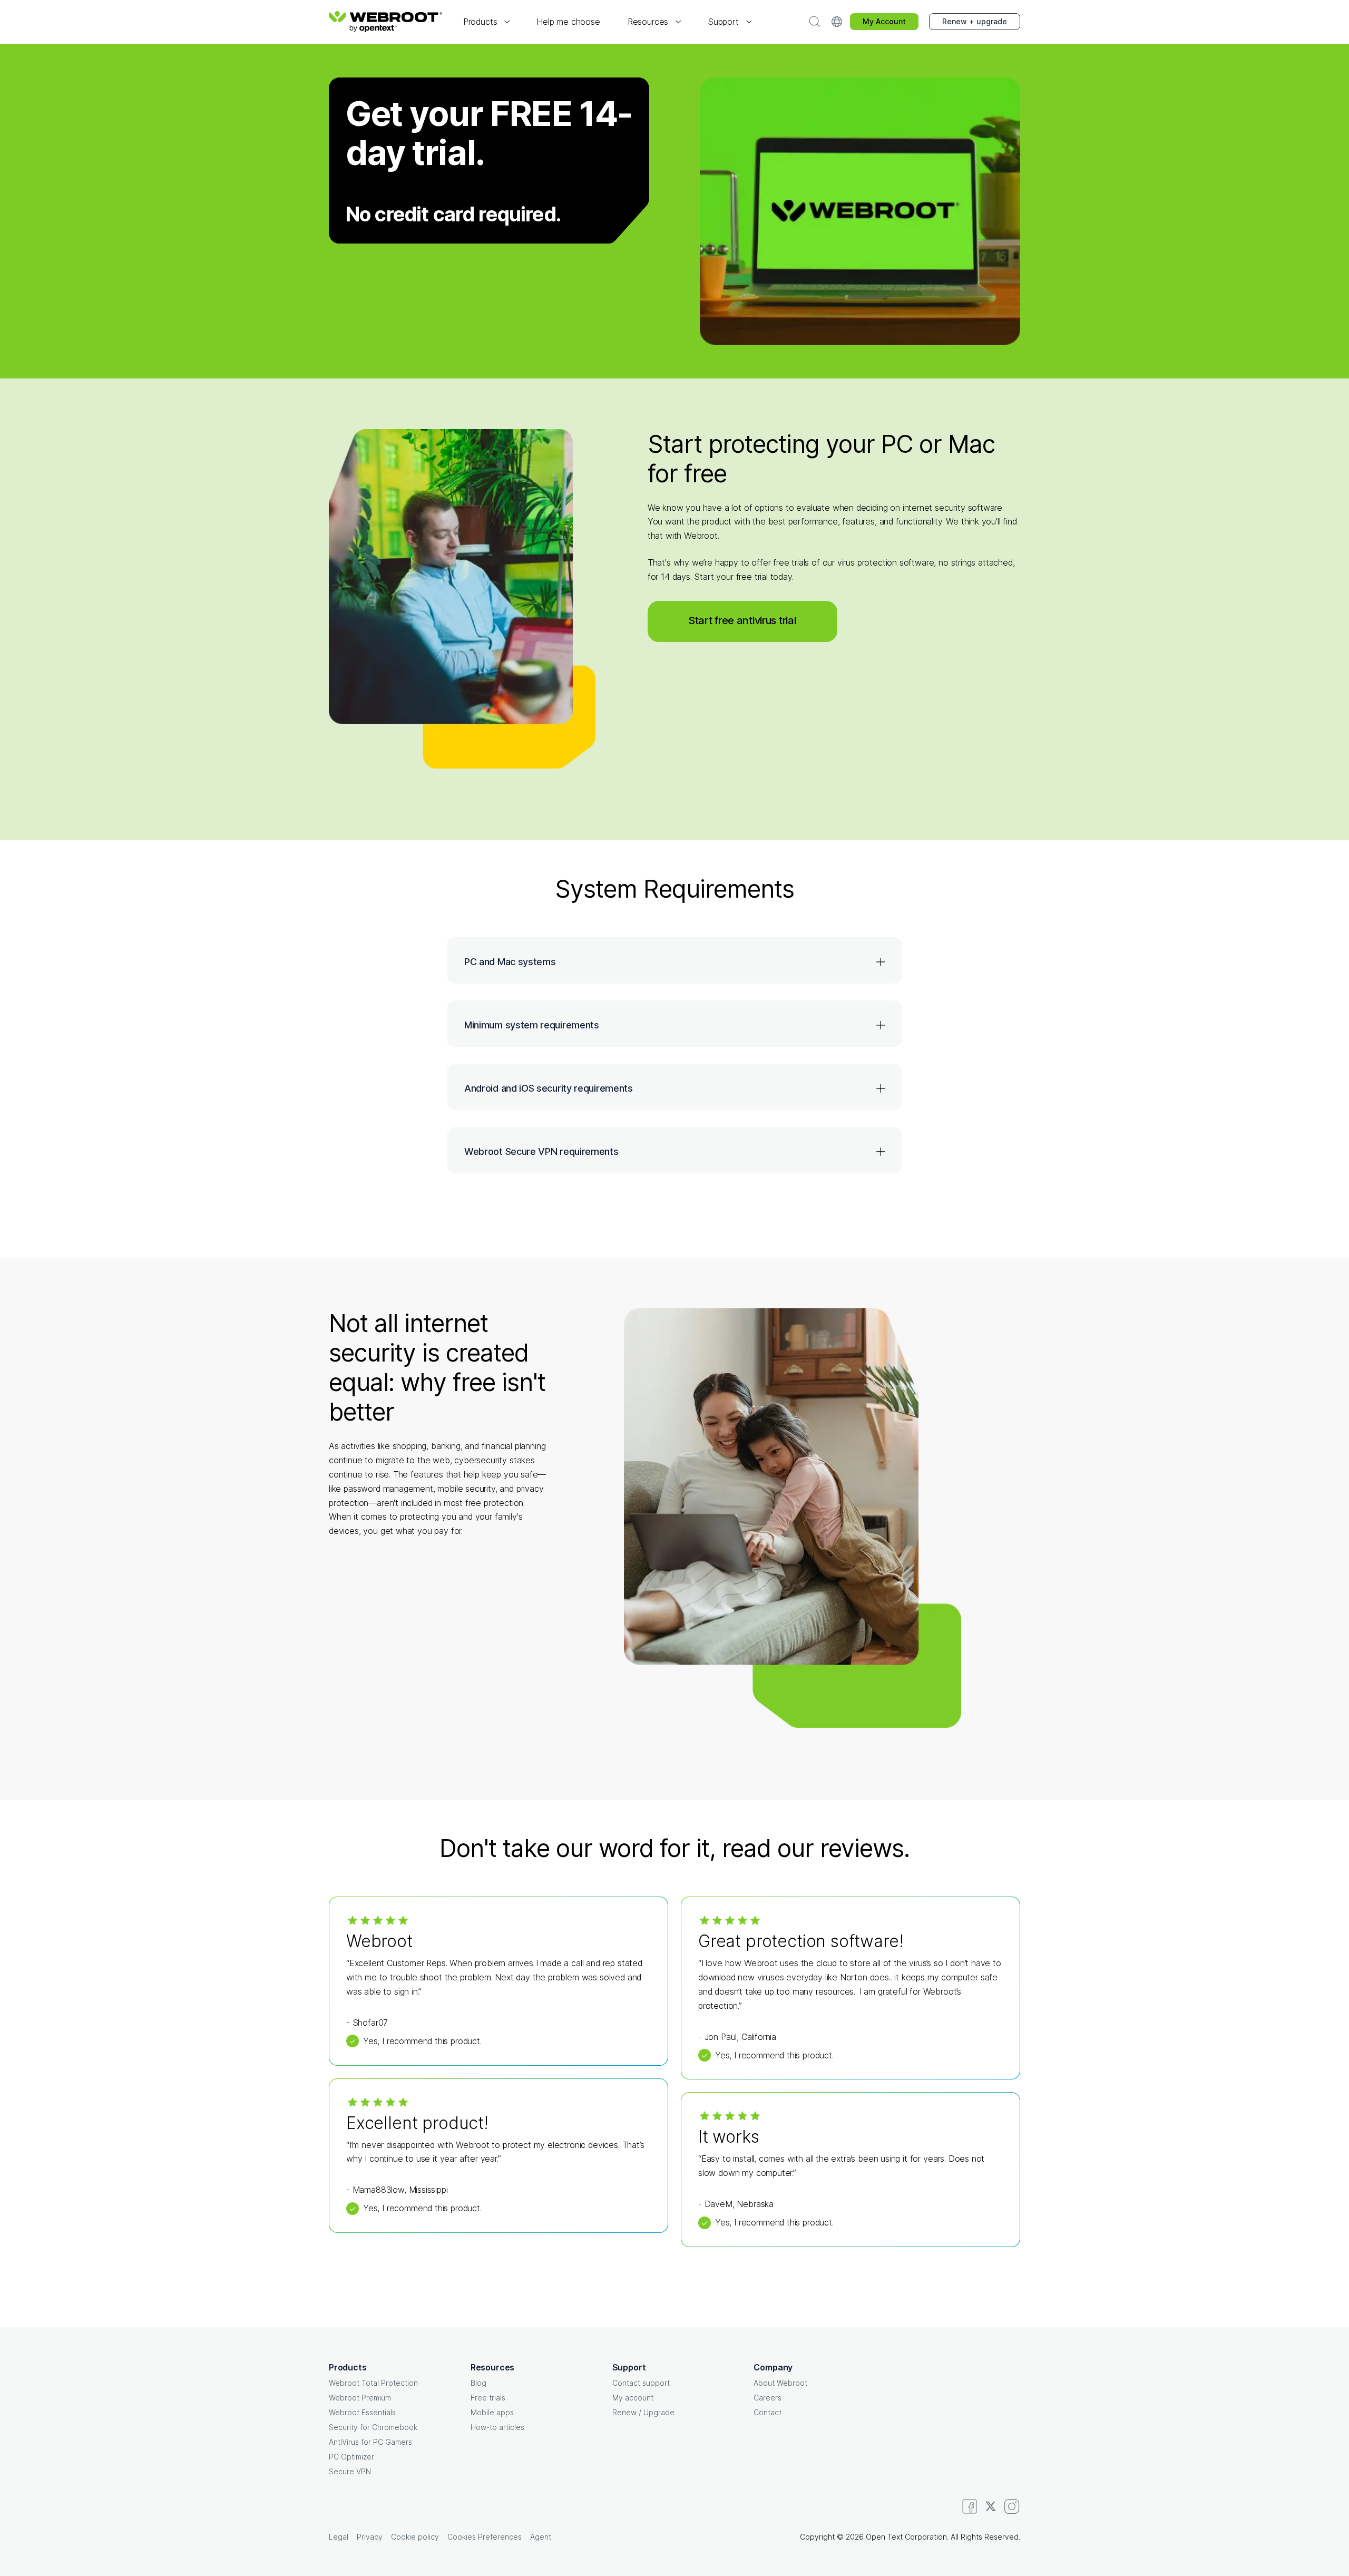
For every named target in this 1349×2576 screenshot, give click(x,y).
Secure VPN (350, 2471)
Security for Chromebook (373, 2427)
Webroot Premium (360, 2398)
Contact (768, 2412)
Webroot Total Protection (373, 2383)
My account (633, 2398)
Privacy (370, 2537)
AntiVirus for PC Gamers (370, 2442)
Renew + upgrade (975, 21)
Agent (541, 2537)
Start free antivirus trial (742, 620)
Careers (768, 2398)
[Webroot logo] (385, 22)
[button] (486, 22)
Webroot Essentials (362, 2412)
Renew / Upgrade (643, 2412)
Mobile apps (492, 2412)
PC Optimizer (351, 2457)
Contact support (641, 2383)
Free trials (488, 2398)
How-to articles (497, 2427)
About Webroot (780, 2383)
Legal (339, 2537)
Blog (478, 2383)
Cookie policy (415, 2537)
